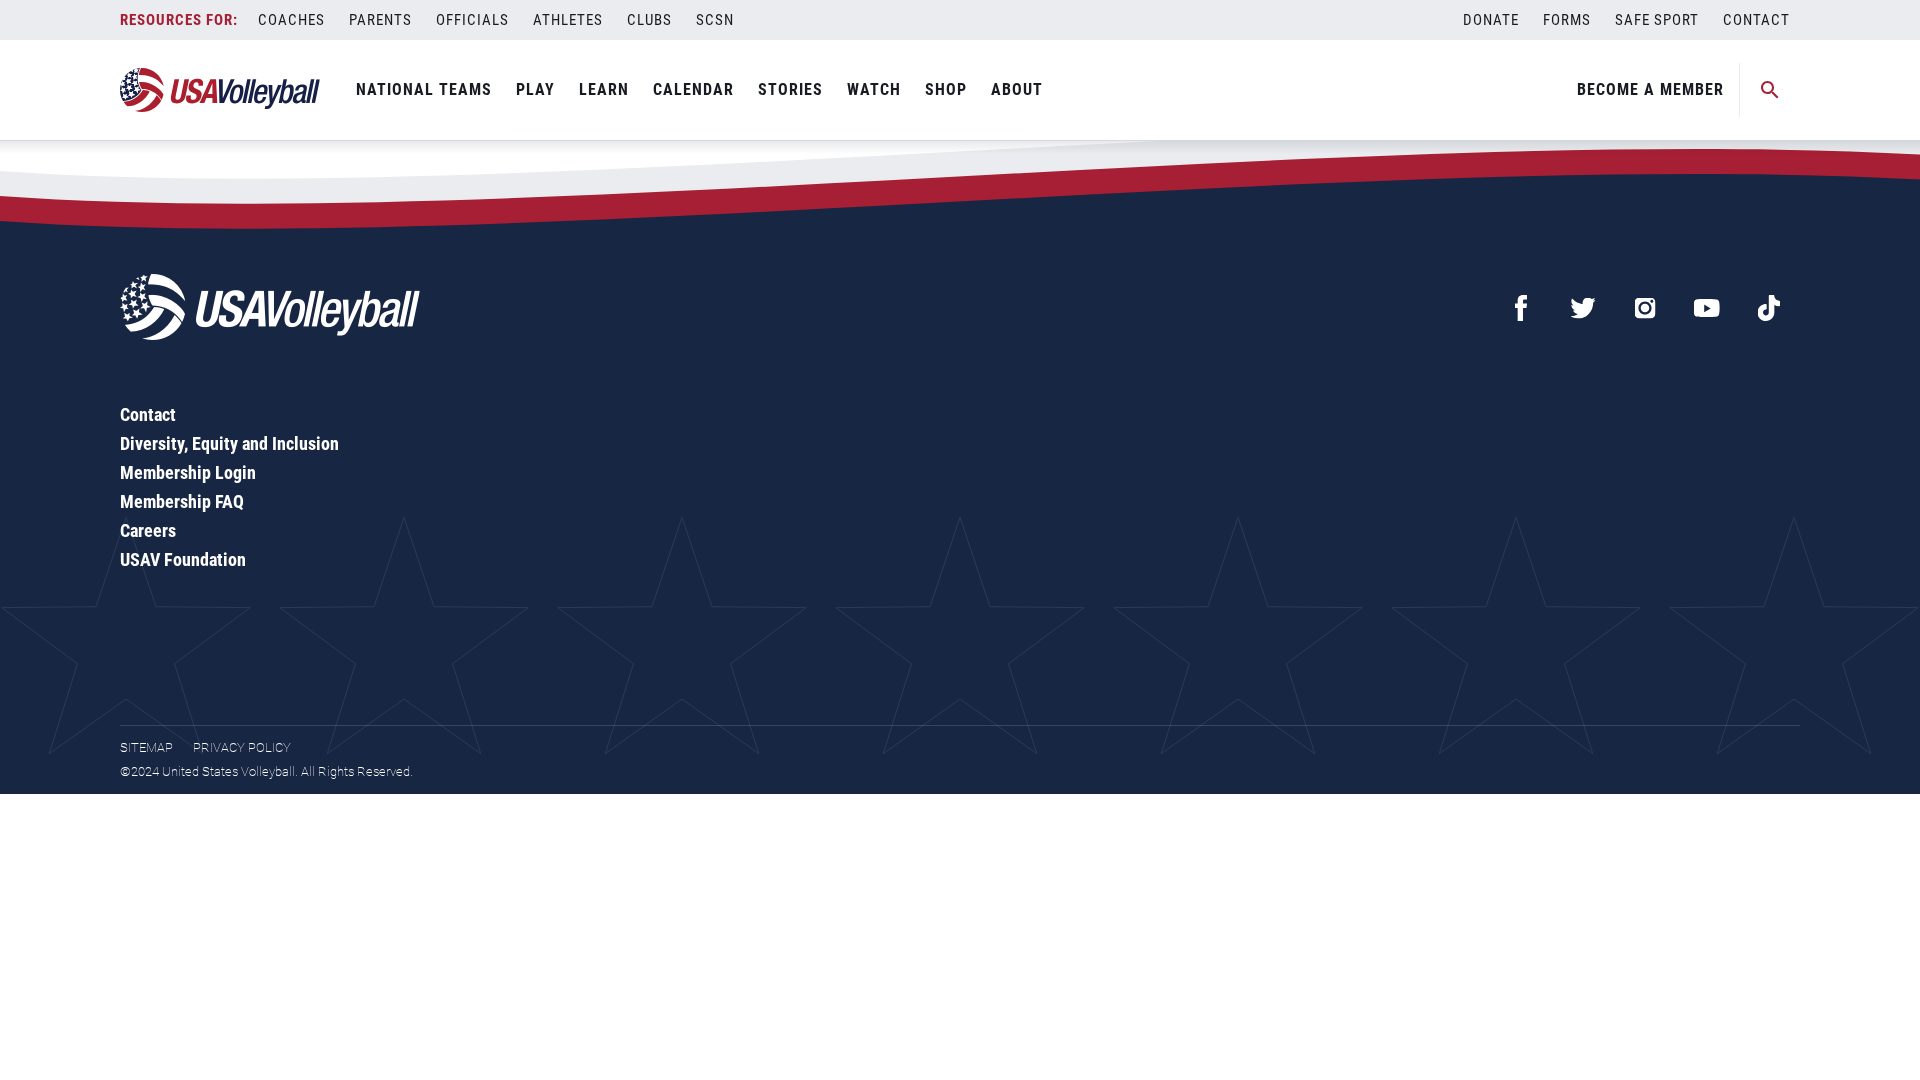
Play (535, 89)
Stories (790, 89)
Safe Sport (1657, 20)
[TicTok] (1769, 308)
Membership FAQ (182, 501)
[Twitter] (1583, 308)
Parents (380, 20)
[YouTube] (1707, 308)
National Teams (424, 89)
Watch (874, 89)
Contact (1756, 20)
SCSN (715, 20)
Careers (148, 530)
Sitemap (146, 747)
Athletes (568, 20)
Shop (946, 89)
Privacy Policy (242, 747)
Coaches (291, 20)
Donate (1491, 20)
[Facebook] (1521, 308)
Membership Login (188, 472)
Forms (1567, 20)
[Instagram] (1645, 308)
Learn (604, 89)
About (1017, 89)
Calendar (693, 89)
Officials (472, 20)
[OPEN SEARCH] (1770, 90)
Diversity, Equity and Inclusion (229, 443)
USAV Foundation (183, 559)
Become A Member (1650, 89)
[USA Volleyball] (220, 90)
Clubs (649, 20)
